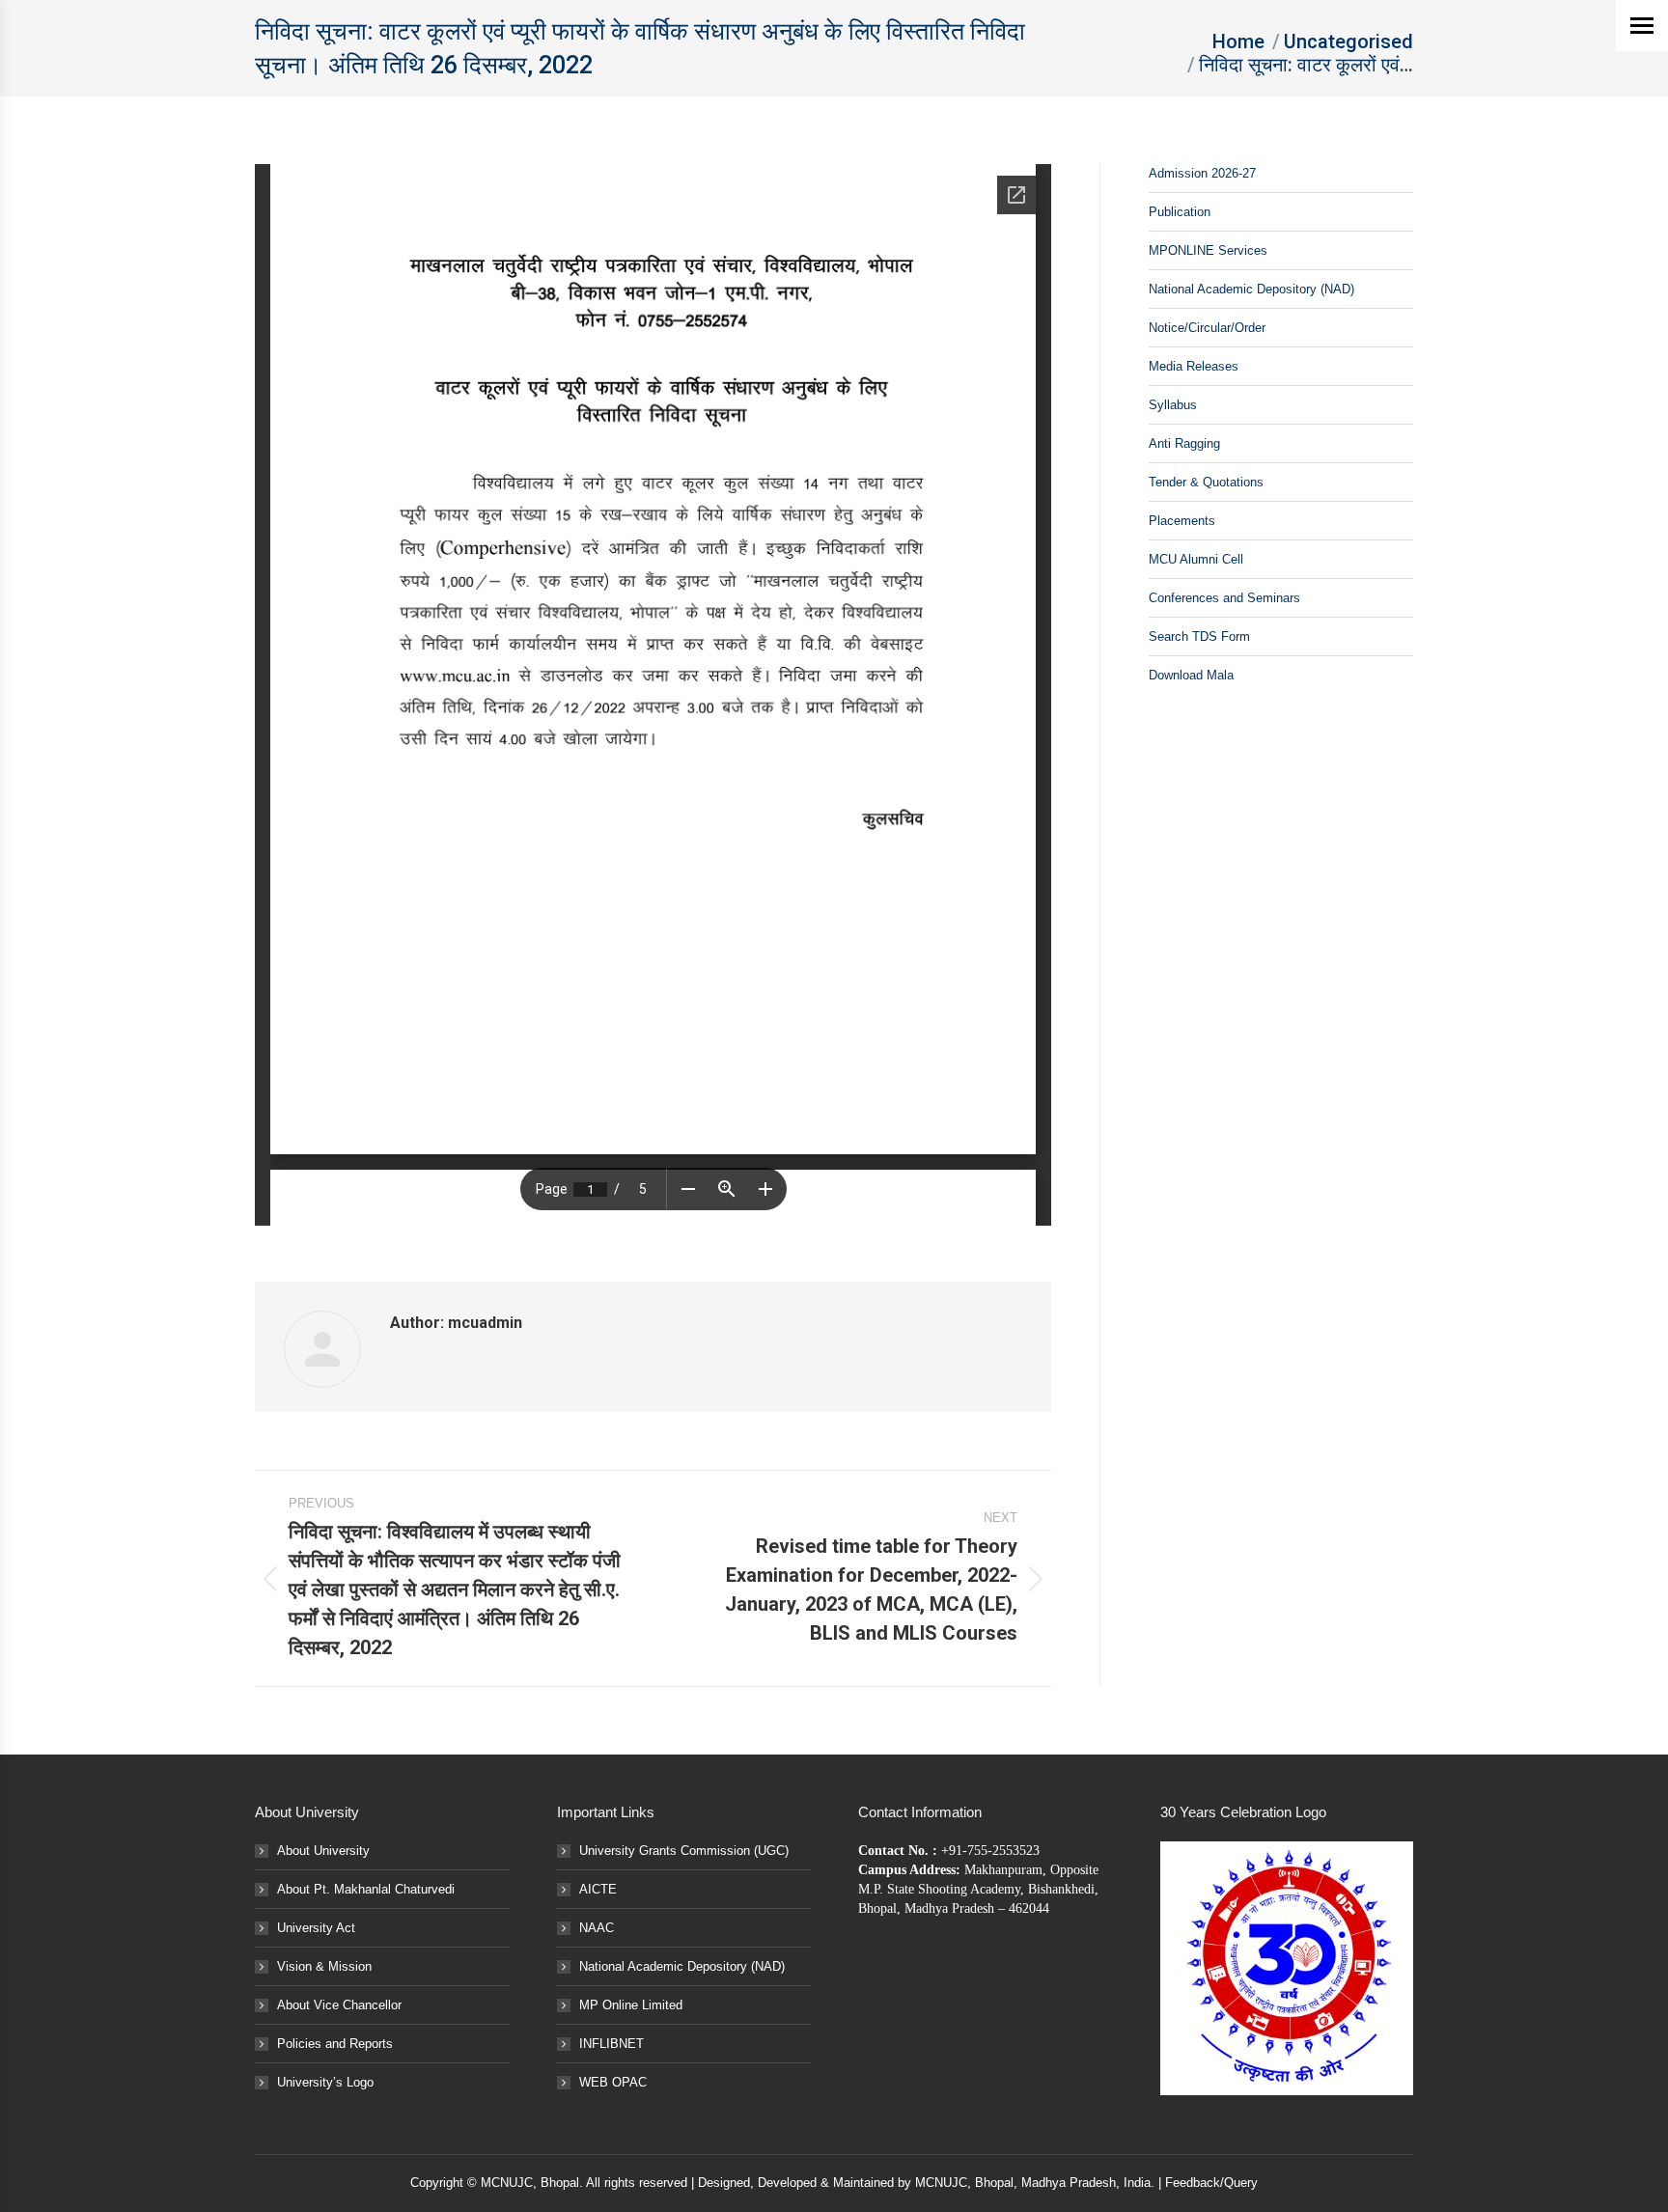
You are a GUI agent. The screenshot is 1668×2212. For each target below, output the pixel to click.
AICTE (598, 1889)
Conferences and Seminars (1224, 598)
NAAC (597, 1928)
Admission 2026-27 (1202, 173)
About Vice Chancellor (339, 2005)
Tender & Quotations (1206, 482)
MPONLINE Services (1208, 250)
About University (323, 1851)
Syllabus (1173, 405)
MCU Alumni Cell (1196, 559)
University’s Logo (325, 2082)
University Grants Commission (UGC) (684, 1851)
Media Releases (1194, 366)
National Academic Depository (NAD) (1251, 289)
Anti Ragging (1184, 443)
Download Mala (1191, 675)
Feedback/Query (1211, 2183)
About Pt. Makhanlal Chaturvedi (366, 1889)
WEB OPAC (613, 2082)
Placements (1182, 521)
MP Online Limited (631, 2005)
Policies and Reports (335, 2044)
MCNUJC (941, 2183)
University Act (316, 1928)
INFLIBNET (612, 2044)
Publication (1180, 212)
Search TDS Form (1199, 636)
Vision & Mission (324, 1966)
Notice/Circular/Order (1207, 328)
